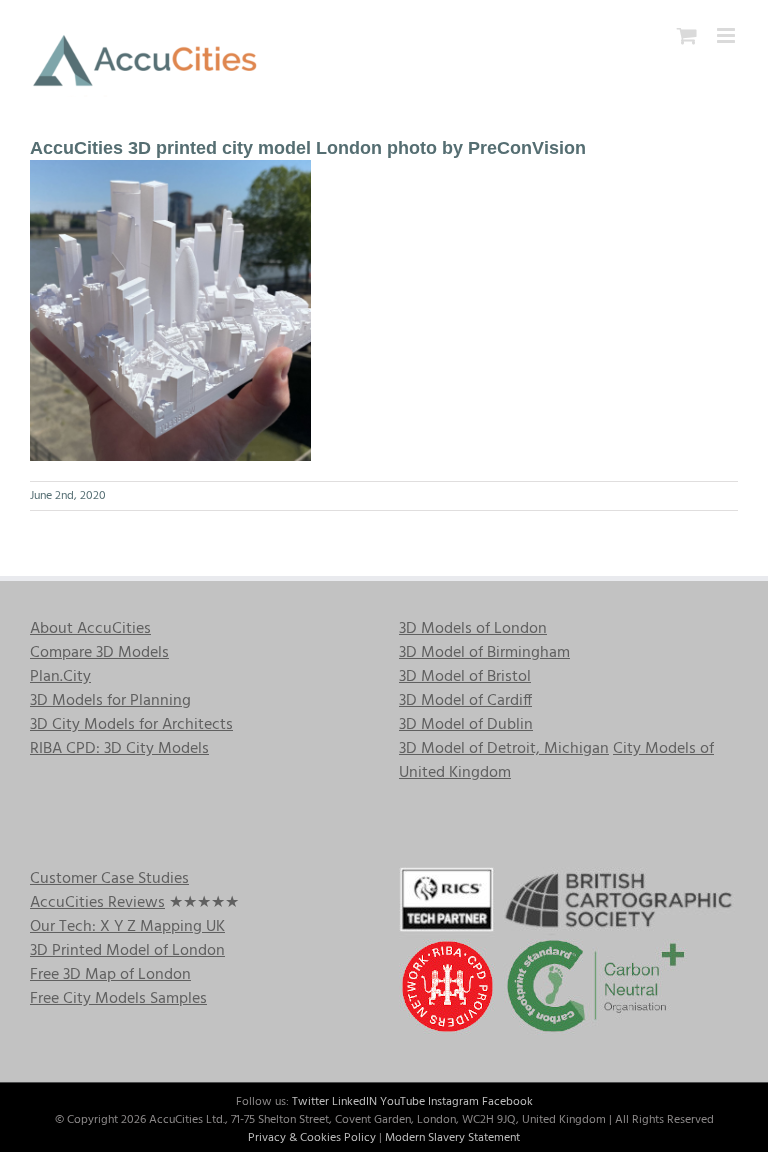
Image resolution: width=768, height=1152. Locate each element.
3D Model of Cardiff (465, 701)
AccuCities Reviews (97, 903)
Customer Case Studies (109, 879)
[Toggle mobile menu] (727, 35)
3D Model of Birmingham (484, 653)
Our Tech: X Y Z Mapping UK (127, 927)
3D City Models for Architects (131, 725)
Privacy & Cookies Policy (312, 1138)
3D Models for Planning (110, 701)
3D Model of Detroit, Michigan (504, 749)
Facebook (507, 1102)
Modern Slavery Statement (452, 1138)
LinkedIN (354, 1102)
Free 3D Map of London (110, 975)
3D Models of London (473, 629)
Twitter (310, 1102)
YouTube (402, 1102)
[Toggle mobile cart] (687, 35)
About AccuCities (90, 629)
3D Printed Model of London (127, 951)
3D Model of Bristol (465, 677)
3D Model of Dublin (466, 725)
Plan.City (60, 677)
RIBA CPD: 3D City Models (119, 749)
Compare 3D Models (99, 653)
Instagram (453, 1102)
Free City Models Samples (118, 999)
